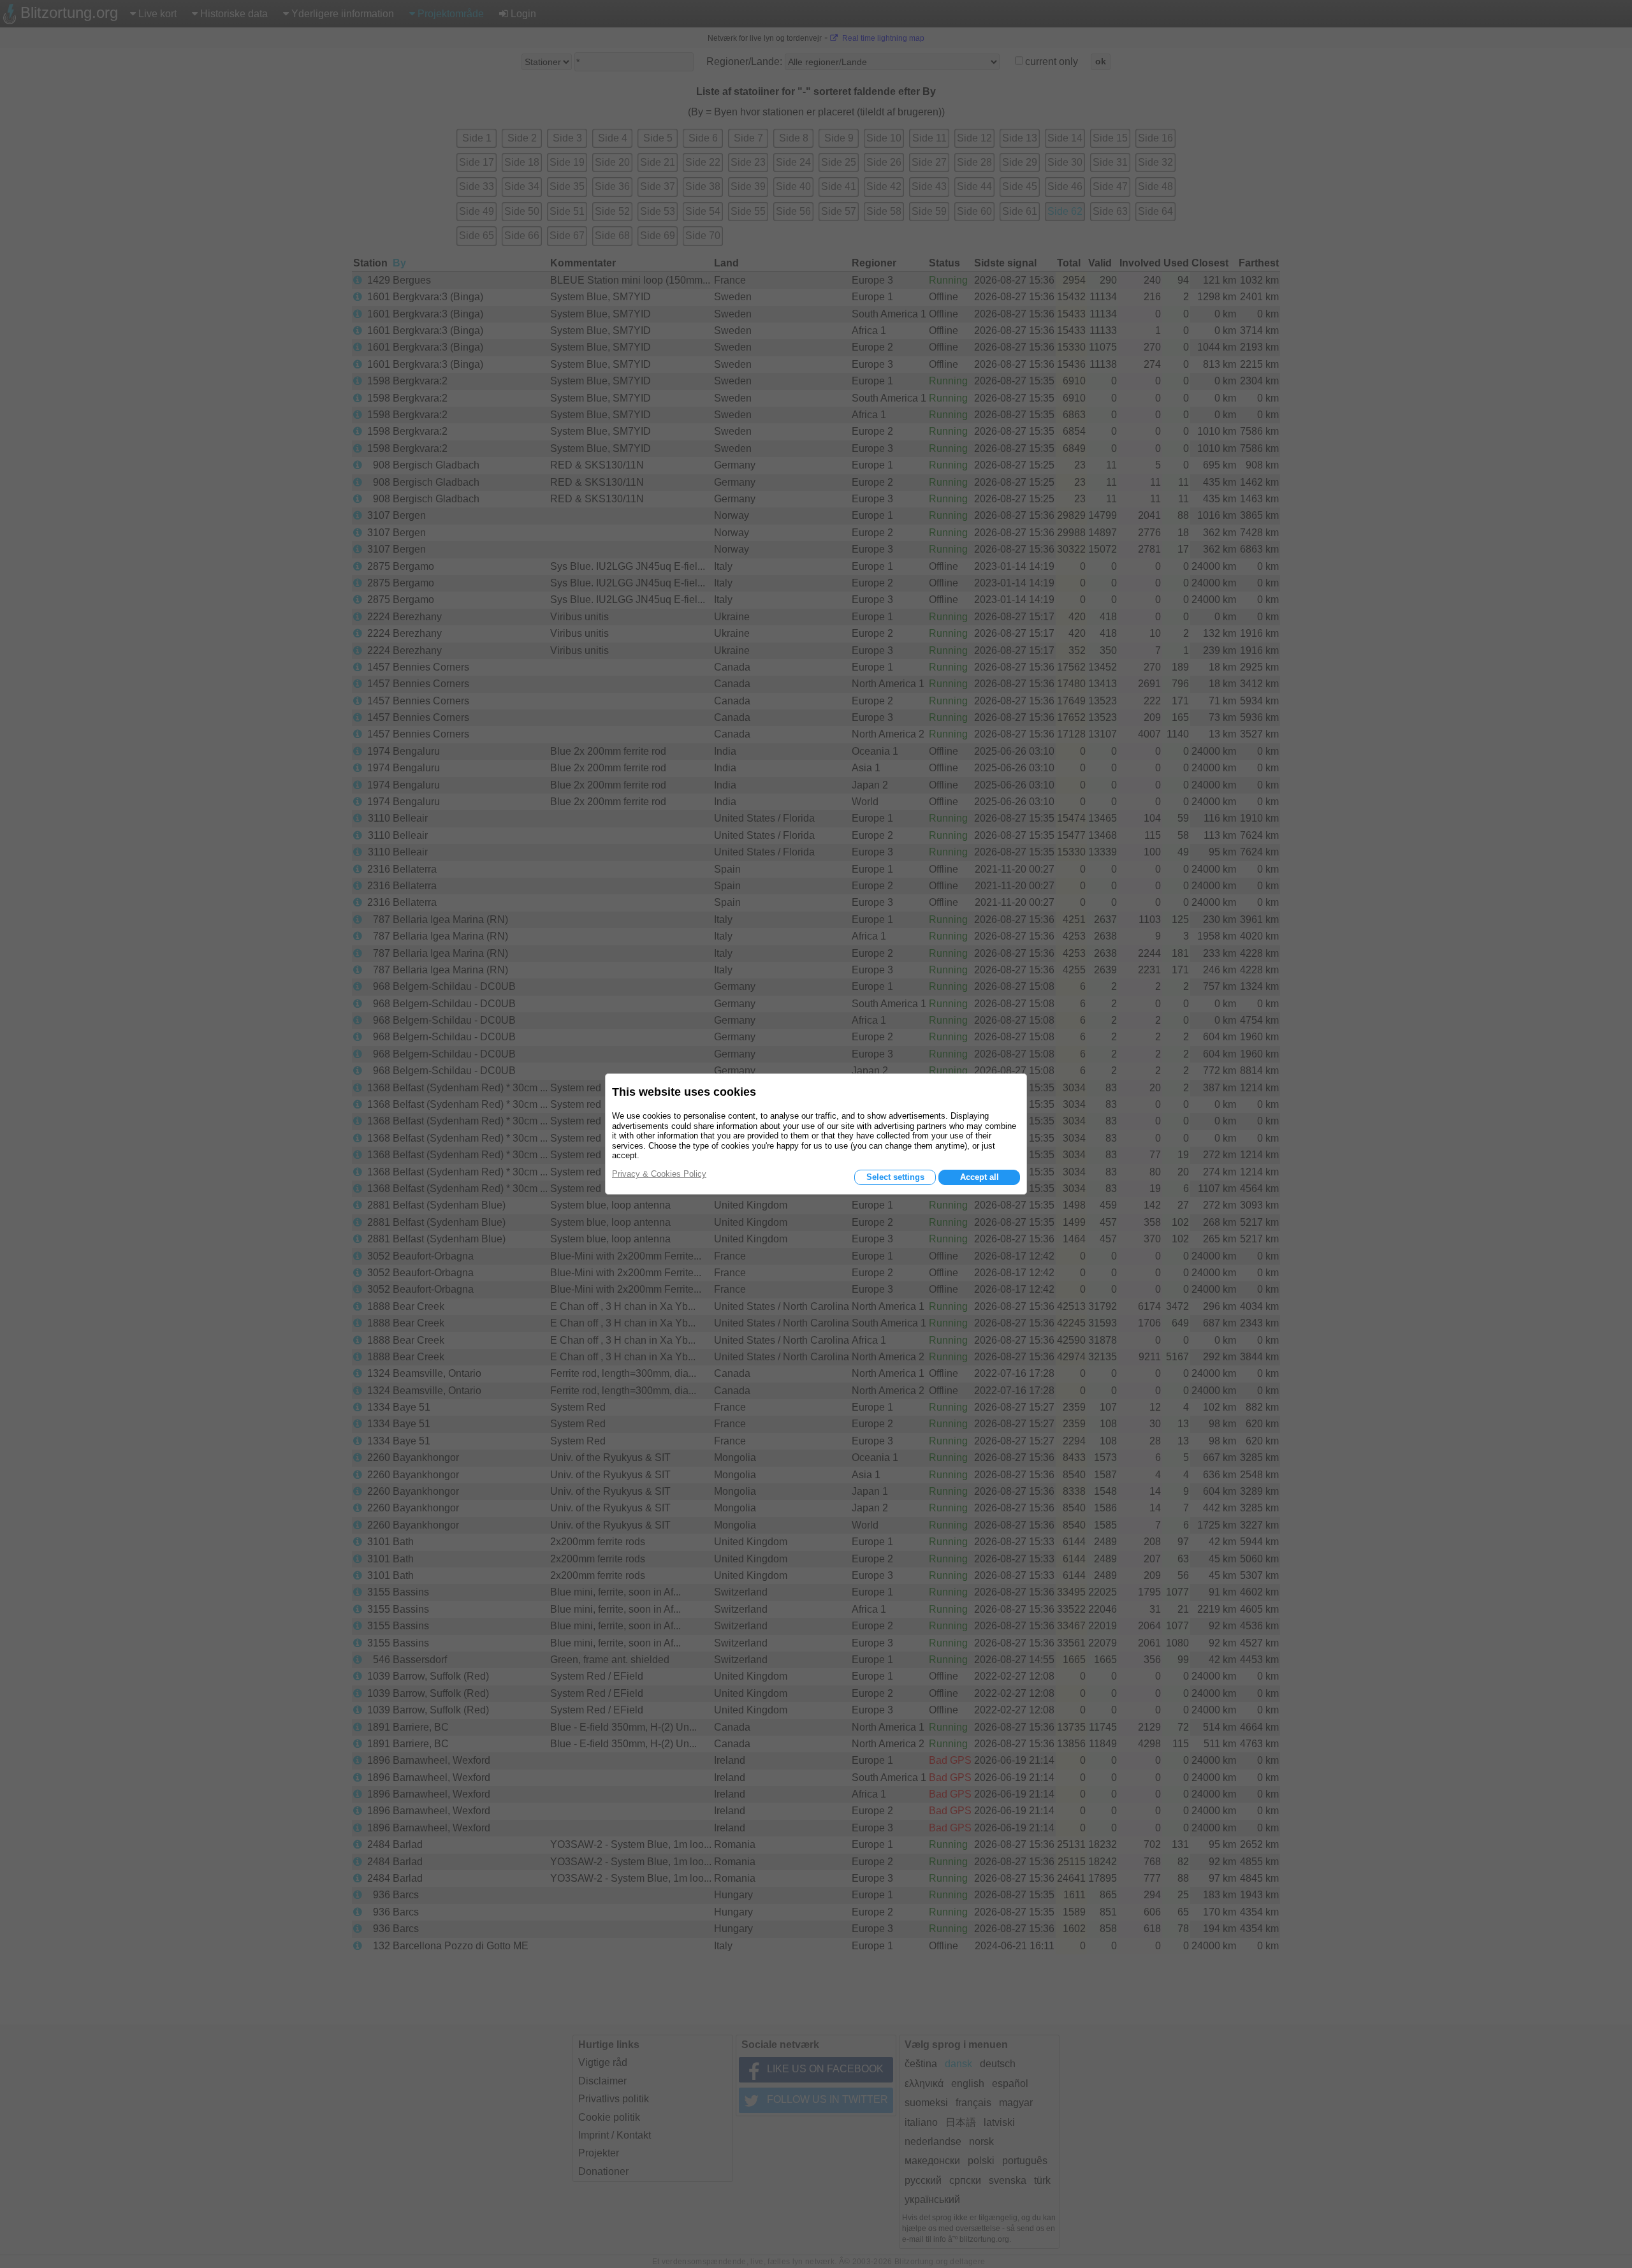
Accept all (980, 1177)
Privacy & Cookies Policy (659, 1174)
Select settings (895, 1177)
